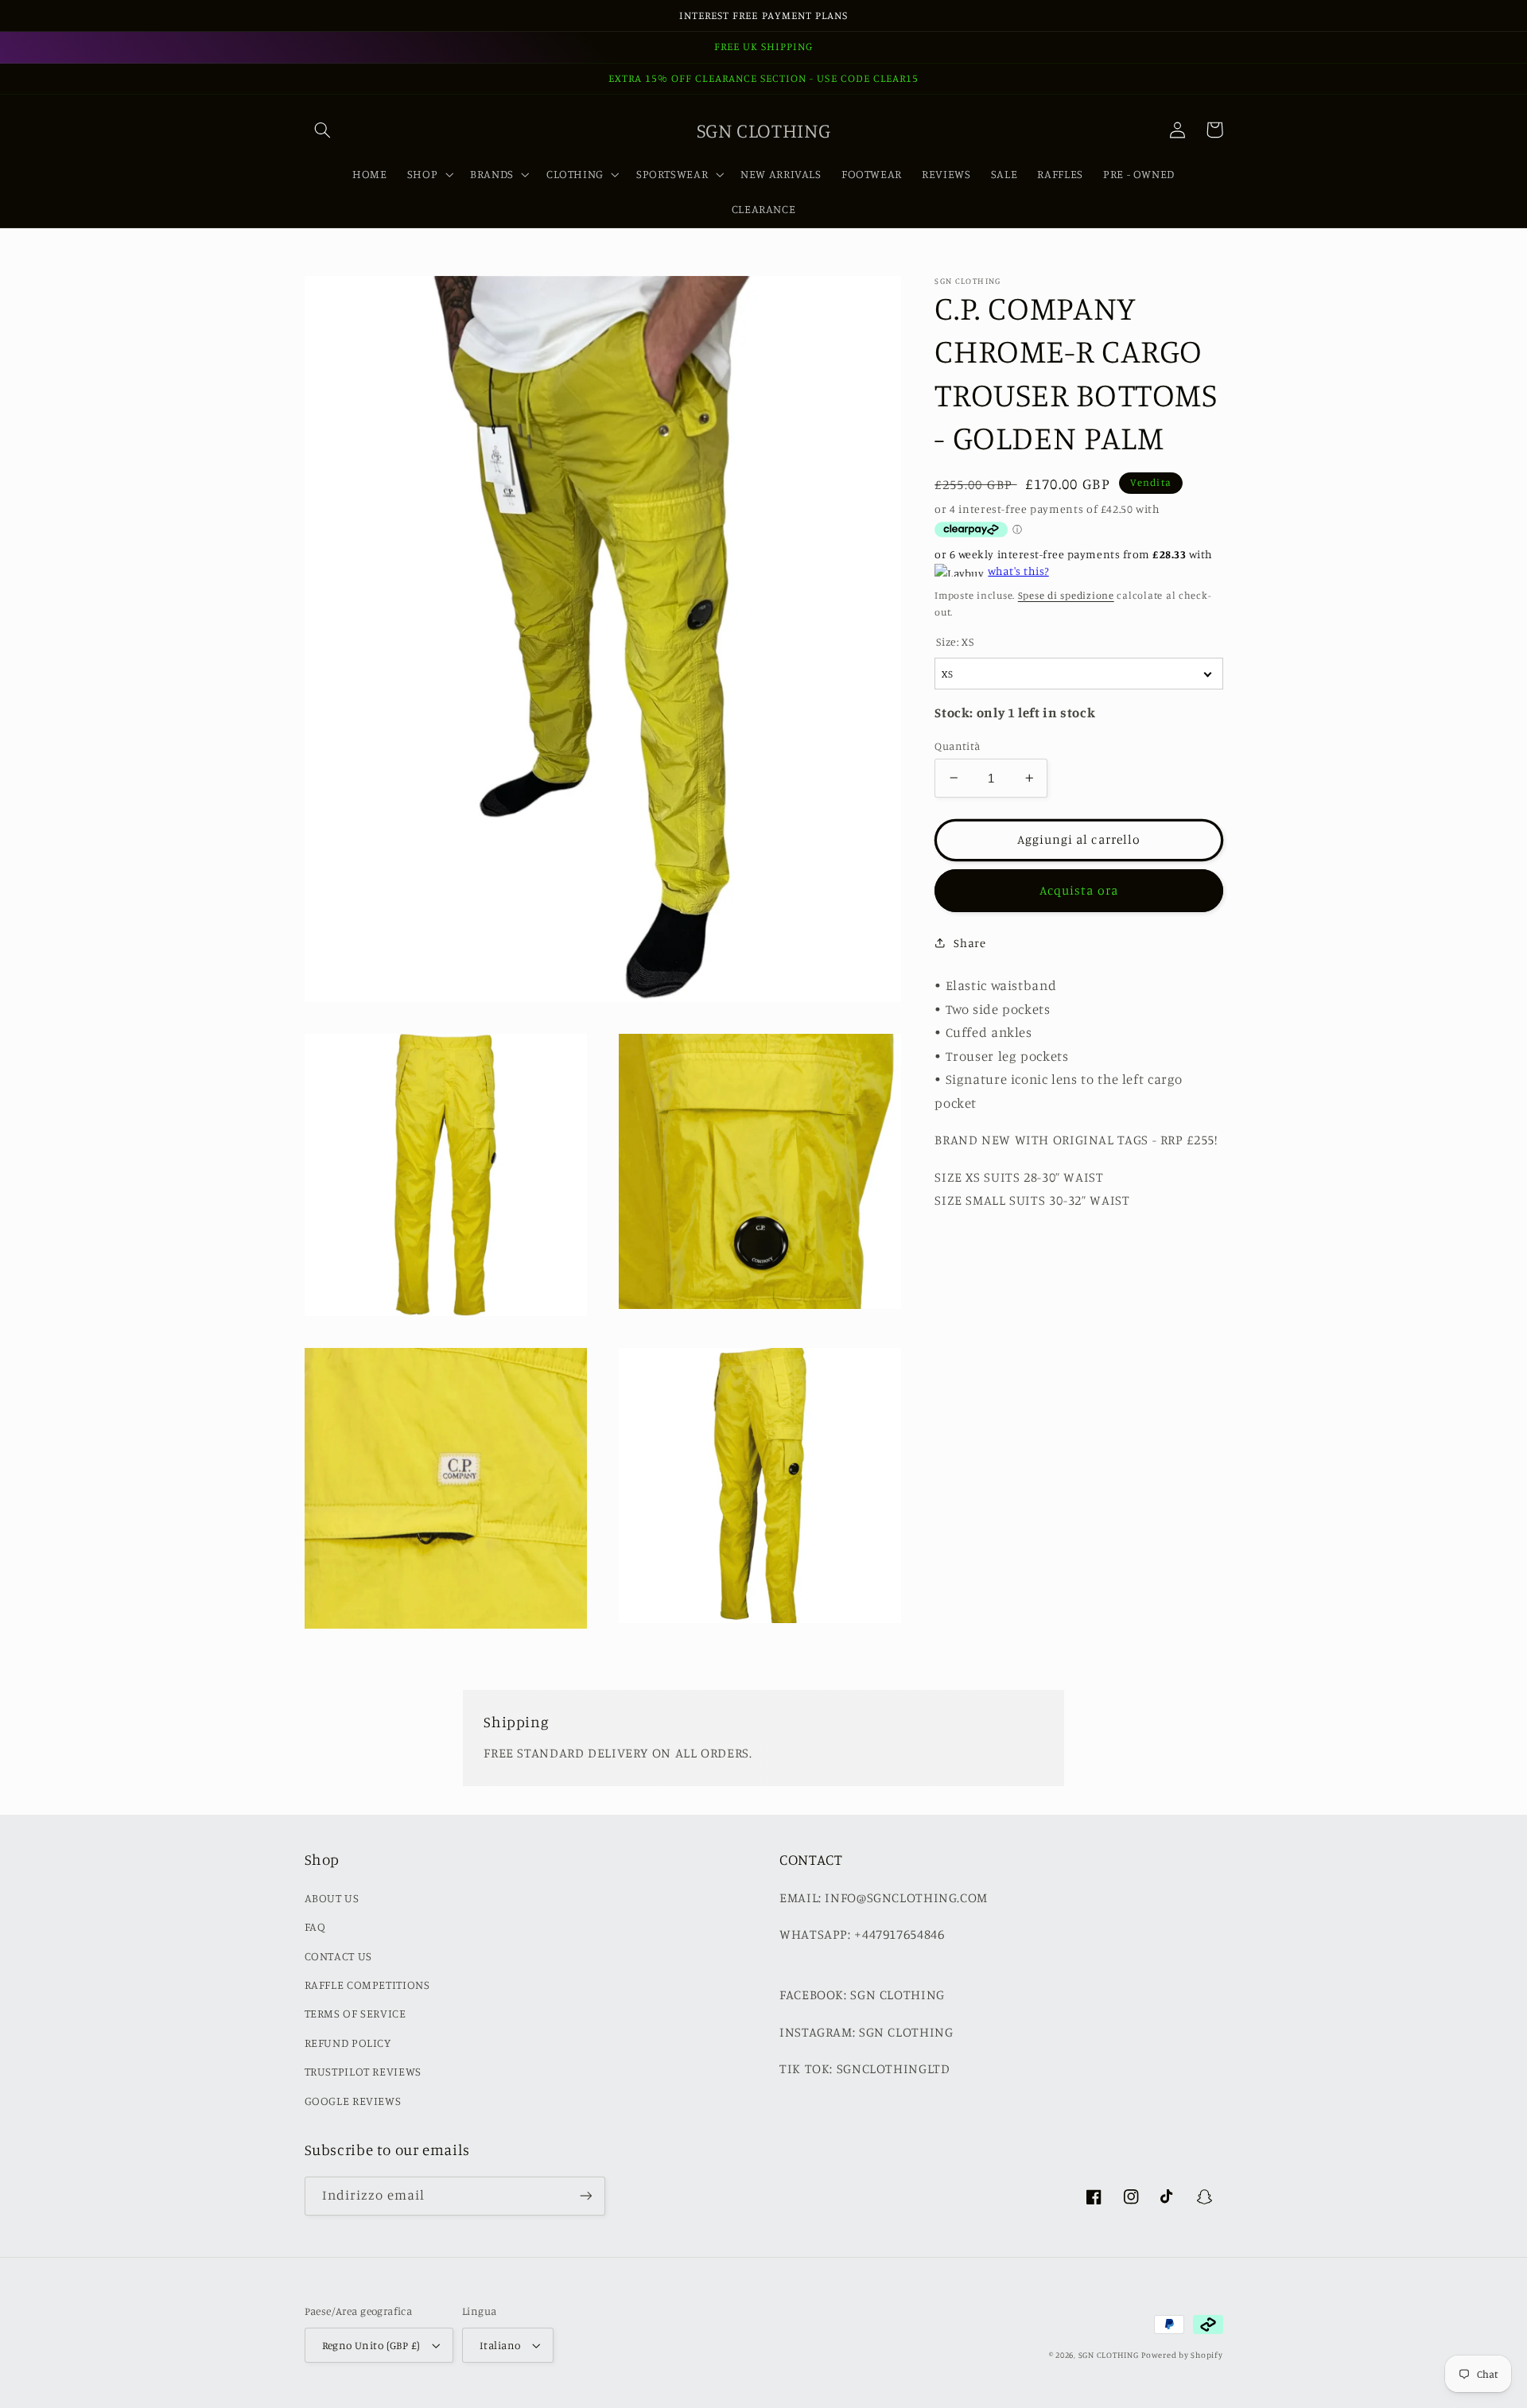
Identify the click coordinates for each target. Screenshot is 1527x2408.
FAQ (315, 1926)
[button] (323, 130)
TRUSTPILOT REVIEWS (363, 2071)
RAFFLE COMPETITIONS (367, 1985)
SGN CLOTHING (1109, 2355)
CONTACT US (338, 1956)
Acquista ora (1079, 889)
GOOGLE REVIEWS (353, 2101)
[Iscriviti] (585, 2196)
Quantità (957, 745)
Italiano (500, 2345)
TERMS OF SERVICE (356, 2013)
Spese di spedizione (1066, 594)
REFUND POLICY (348, 2043)
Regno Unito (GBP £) (371, 2345)
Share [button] (969, 942)
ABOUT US (332, 1898)
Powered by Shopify (1182, 2355)
